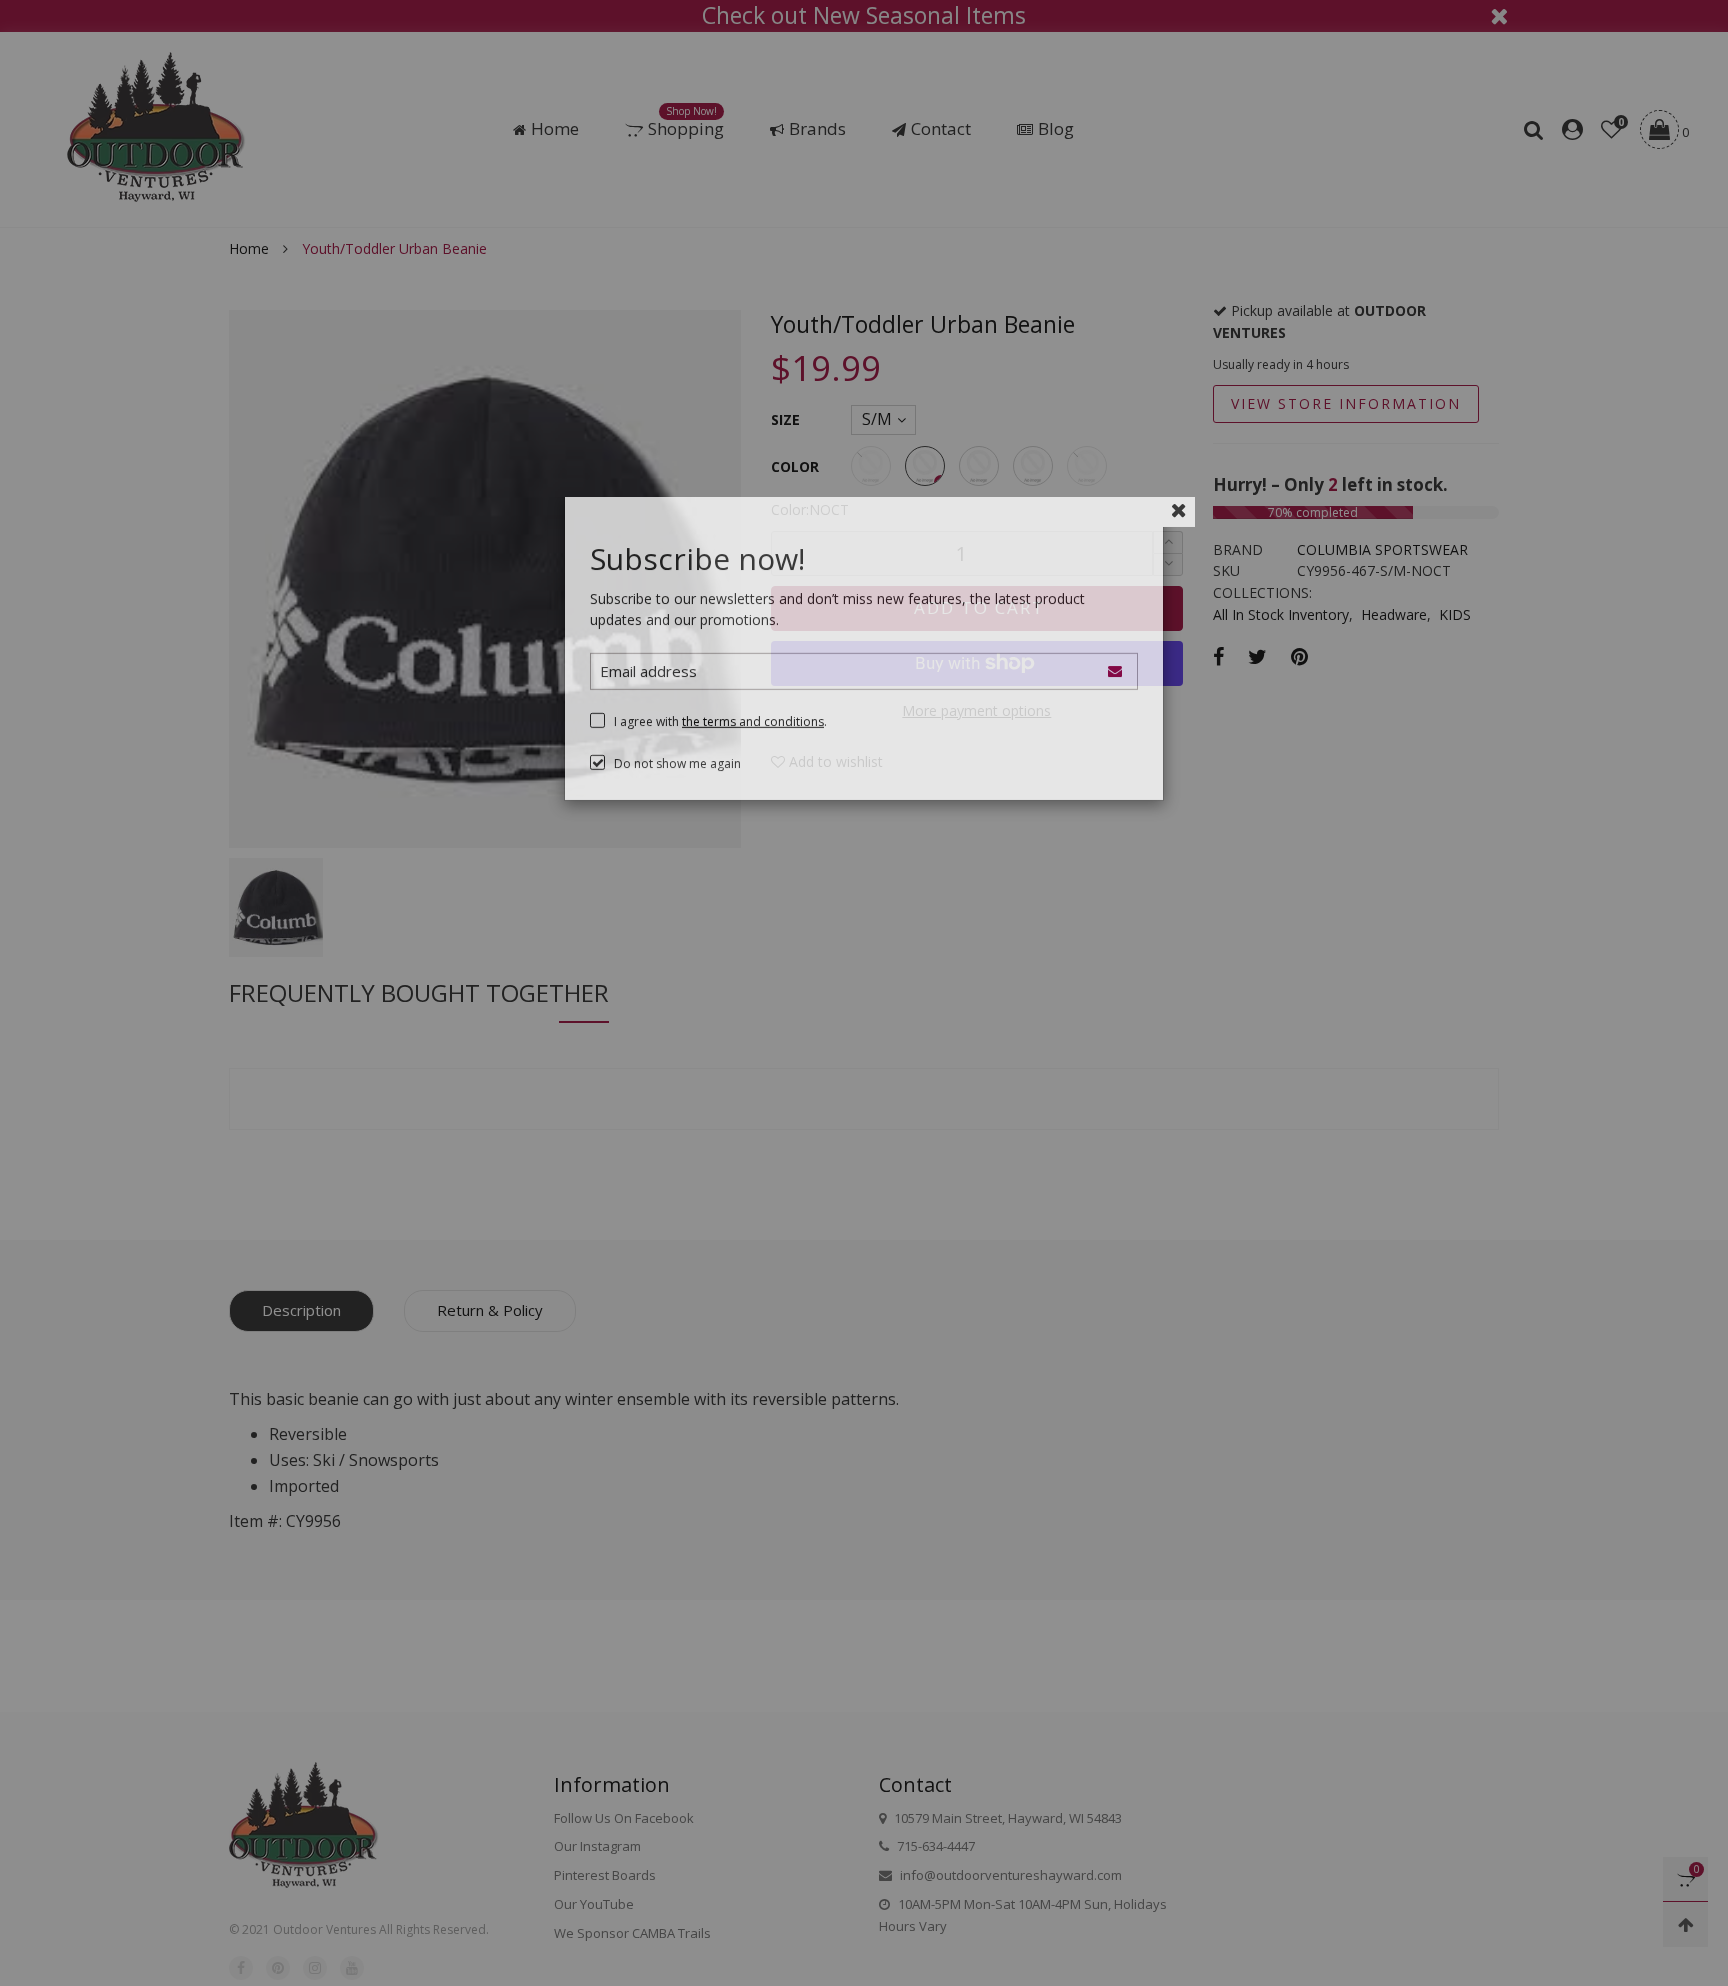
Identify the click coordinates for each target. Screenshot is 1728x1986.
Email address (648, 705)
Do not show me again (677, 797)
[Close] (1178, 544)
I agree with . (720, 755)
